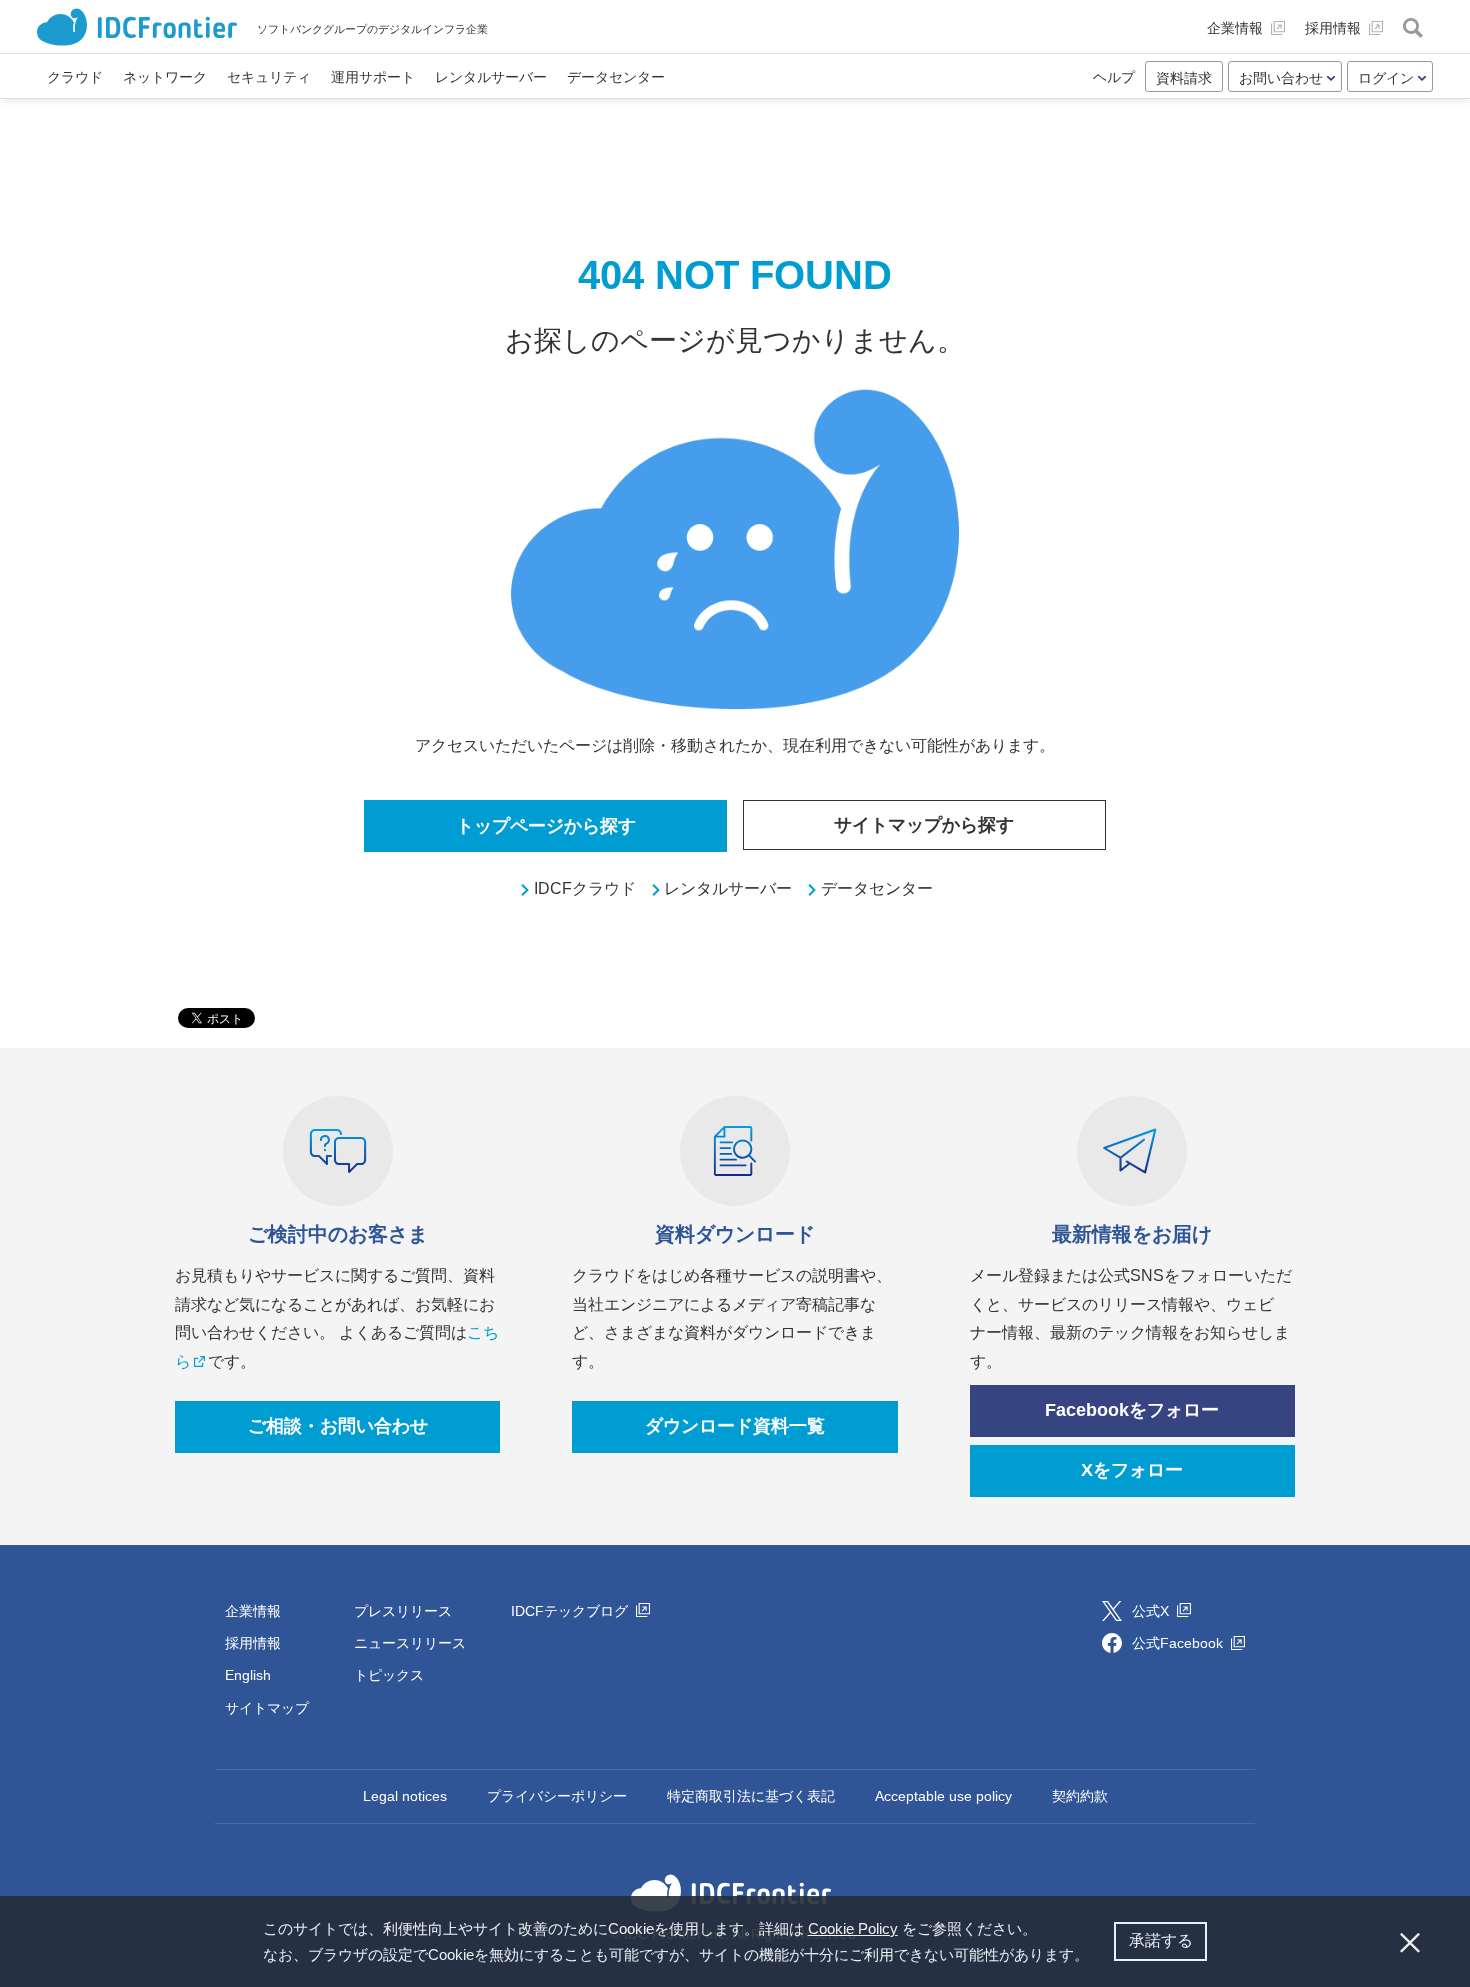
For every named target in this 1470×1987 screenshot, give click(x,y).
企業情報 (253, 1611)
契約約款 (1080, 1796)
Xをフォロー (1132, 1470)
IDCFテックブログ (571, 1611)
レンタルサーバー (728, 888)
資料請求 (1184, 78)
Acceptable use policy (943, 1796)
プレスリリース (403, 1611)
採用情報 (253, 1643)
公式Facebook (1179, 1643)
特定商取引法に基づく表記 (751, 1796)
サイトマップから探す (924, 825)
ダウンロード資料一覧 (735, 1426)
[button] (1096, 1957)
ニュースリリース (410, 1643)
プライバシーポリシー (557, 1796)
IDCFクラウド (585, 888)
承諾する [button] (1161, 1940)
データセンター (877, 888)
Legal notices (405, 1796)
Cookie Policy (853, 1928)
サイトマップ (267, 1708)
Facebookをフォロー (1132, 1410)
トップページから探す (546, 826)
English (248, 1675)
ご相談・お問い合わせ (338, 1426)
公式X (1152, 1611)
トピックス (389, 1675)
